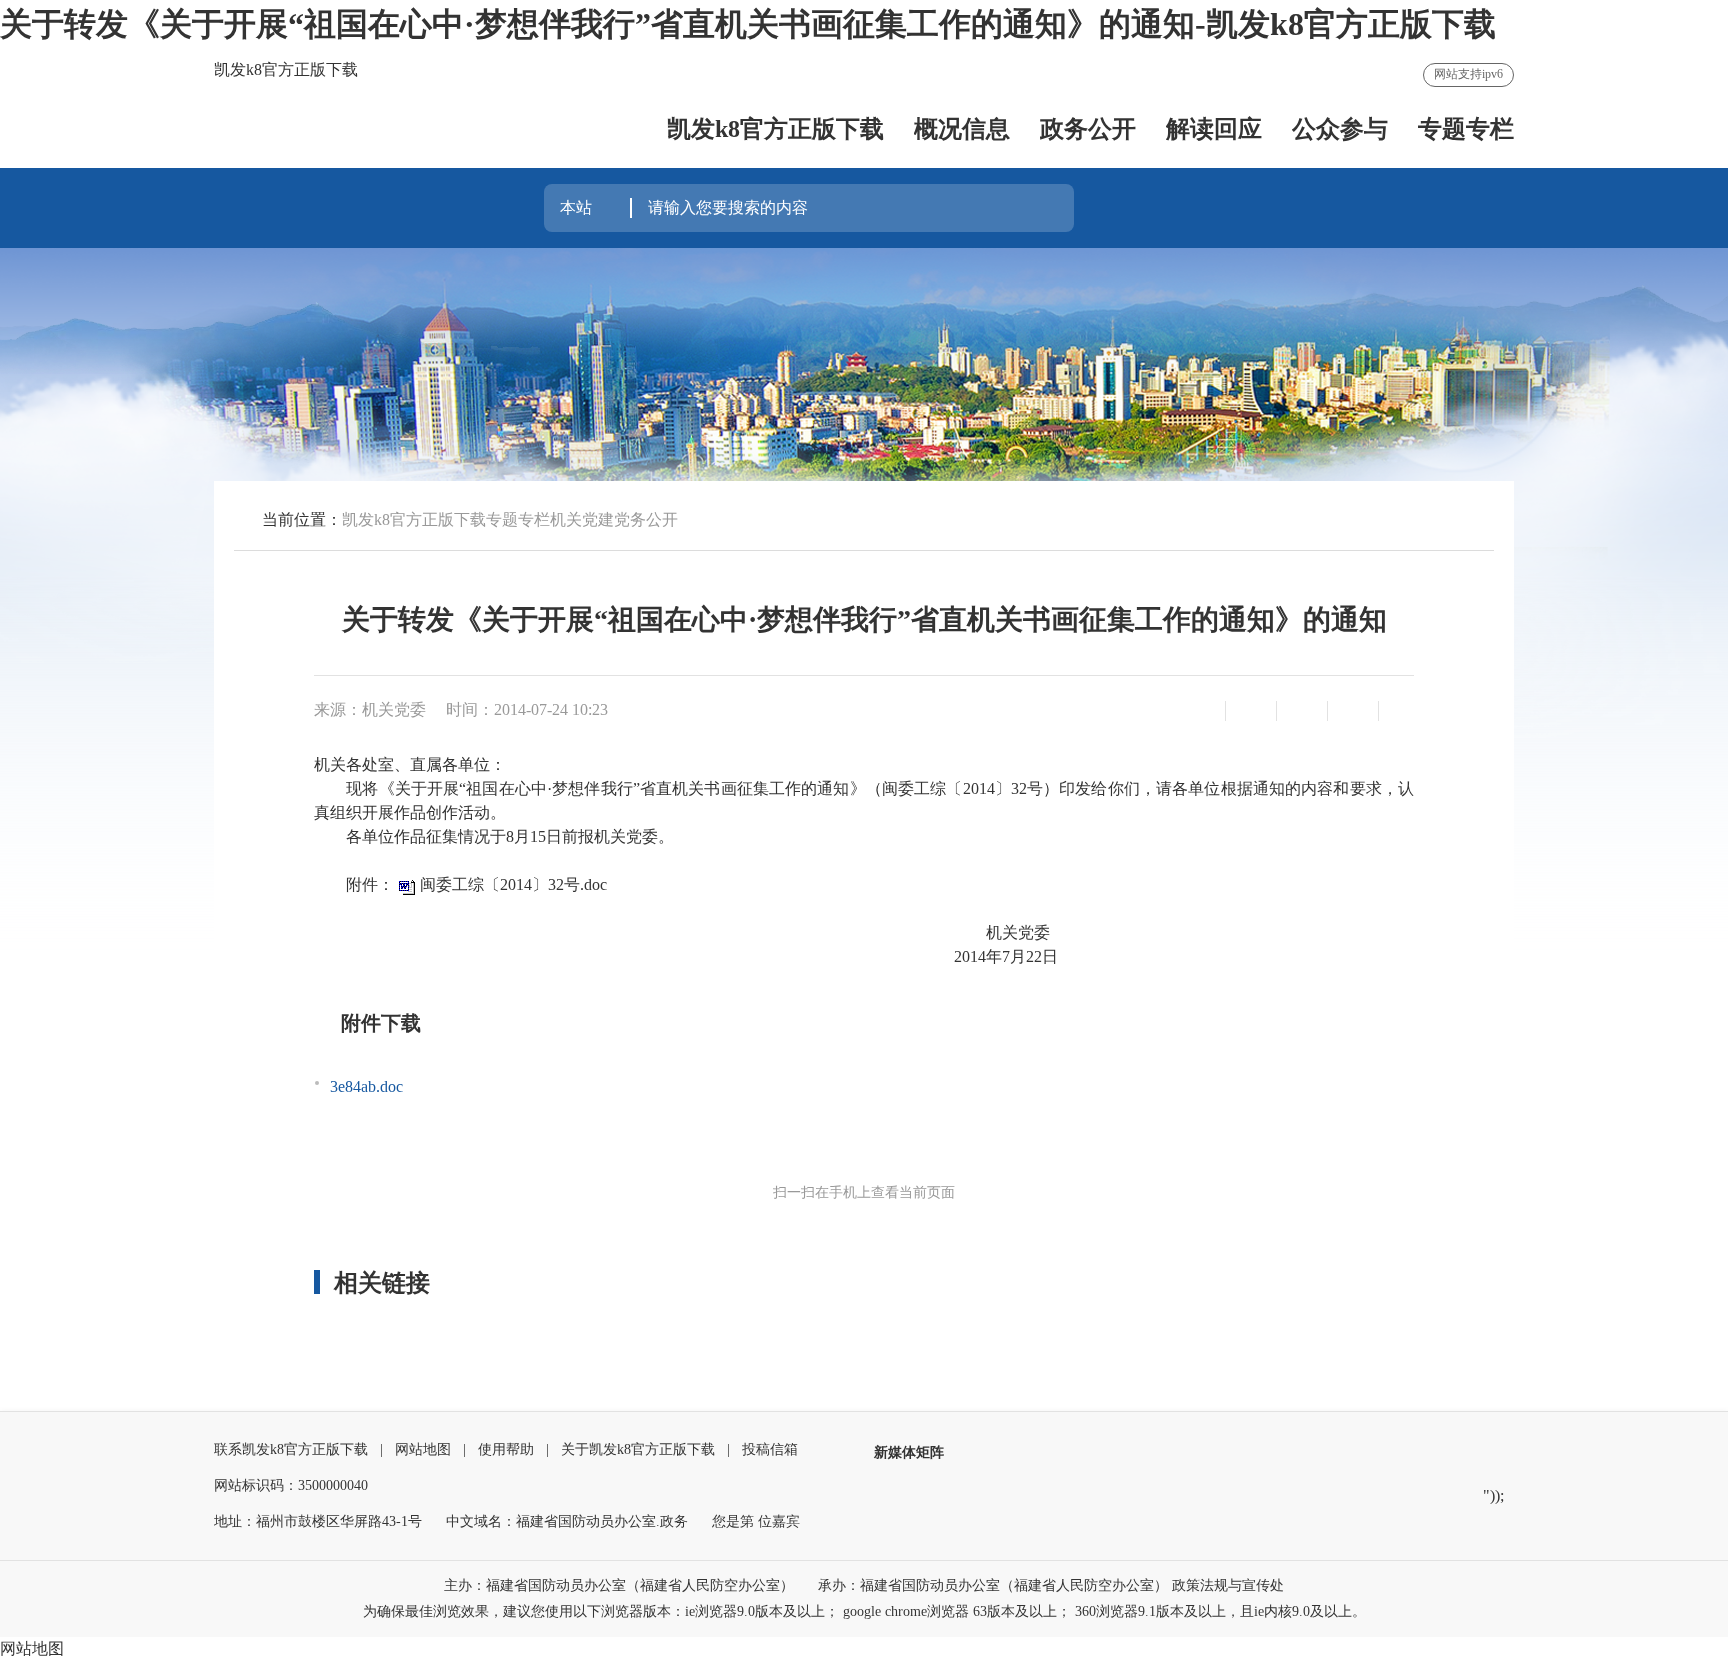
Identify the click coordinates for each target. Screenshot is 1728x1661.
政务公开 (1088, 129)
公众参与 (1340, 129)
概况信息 (962, 129)
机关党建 (582, 519)
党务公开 (646, 519)
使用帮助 (506, 1449)
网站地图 (423, 1449)
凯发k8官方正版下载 (775, 129)
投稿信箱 (770, 1449)
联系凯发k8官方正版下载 (291, 1449)
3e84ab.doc (366, 1086)
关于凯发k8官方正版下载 (638, 1449)
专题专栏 (1466, 129)
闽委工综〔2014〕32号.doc (513, 884)
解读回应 (1214, 129)
